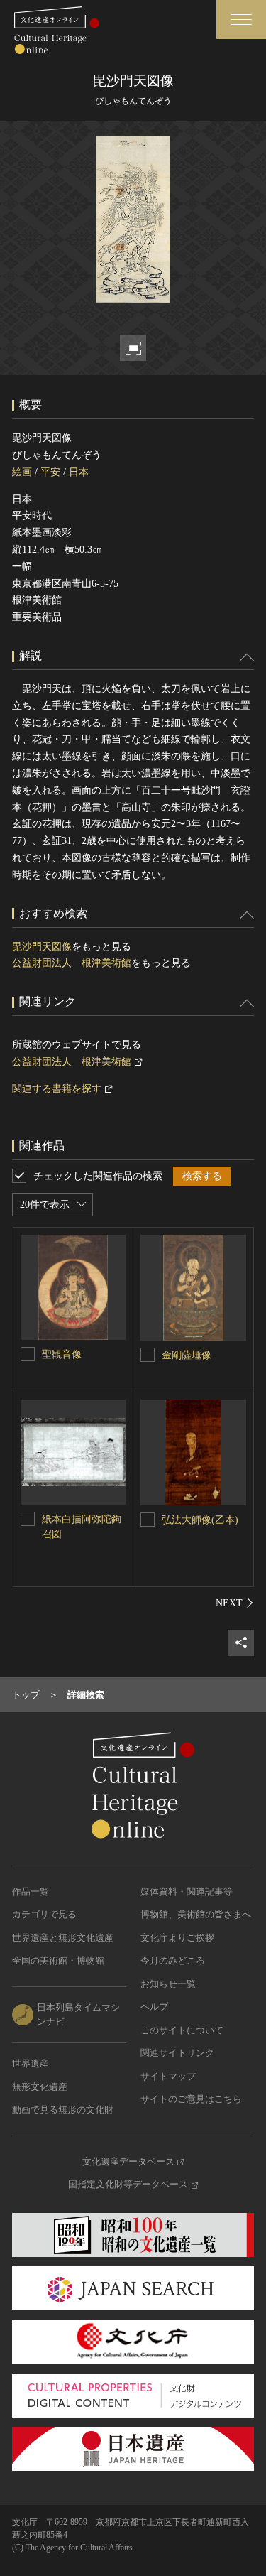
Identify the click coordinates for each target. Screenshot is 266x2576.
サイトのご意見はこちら (191, 2099)
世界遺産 (31, 2063)
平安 (50, 472)
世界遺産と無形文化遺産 (63, 1938)
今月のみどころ (173, 1960)
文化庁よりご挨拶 (177, 1938)
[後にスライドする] (235, 1603)
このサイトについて (182, 2030)
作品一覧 (31, 1892)
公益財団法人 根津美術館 (72, 963)
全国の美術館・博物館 (58, 1960)
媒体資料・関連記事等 (187, 1892)
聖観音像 (65, 1354)
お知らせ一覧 (168, 1984)
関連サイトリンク (177, 2053)
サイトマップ (168, 2076)
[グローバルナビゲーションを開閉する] (241, 20)
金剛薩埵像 (187, 1355)
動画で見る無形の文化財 (63, 2110)
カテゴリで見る (44, 1914)
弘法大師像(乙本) (200, 1520)
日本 (79, 472)
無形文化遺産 (40, 2087)
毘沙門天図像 (42, 947)
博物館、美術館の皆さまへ (196, 1914)
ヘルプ (154, 2007)
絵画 (22, 472)
